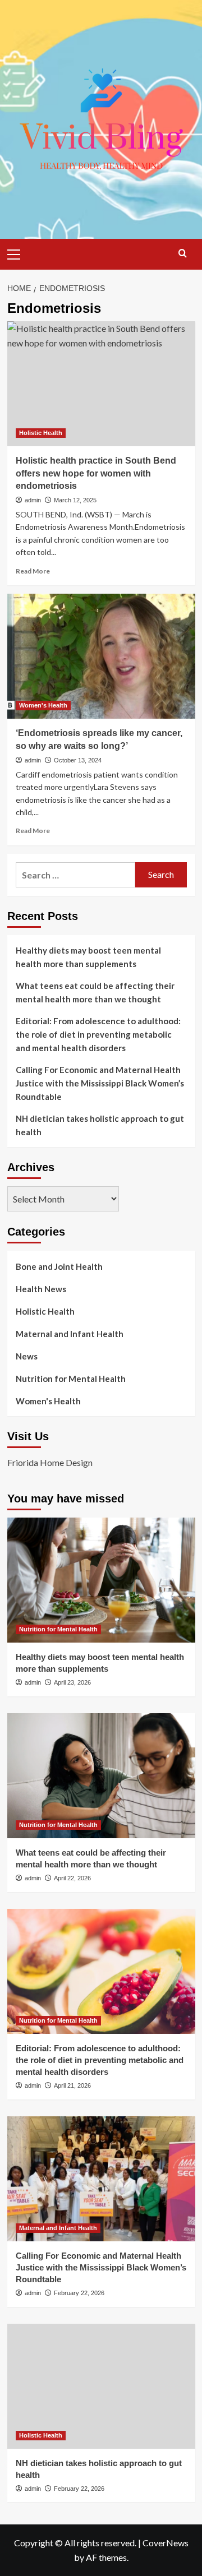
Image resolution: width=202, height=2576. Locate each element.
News (27, 1356)
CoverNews (166, 2543)
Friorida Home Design (50, 1462)
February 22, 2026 (79, 2293)
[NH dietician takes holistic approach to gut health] (101, 2386)
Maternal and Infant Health (70, 1334)
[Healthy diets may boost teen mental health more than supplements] (101, 1580)
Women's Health (43, 705)
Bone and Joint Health (59, 1266)
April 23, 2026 (72, 1682)
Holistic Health (41, 433)
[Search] (183, 253)
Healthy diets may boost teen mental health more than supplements (88, 957)
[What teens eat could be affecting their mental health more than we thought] (101, 1776)
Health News (41, 1289)
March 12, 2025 (75, 500)
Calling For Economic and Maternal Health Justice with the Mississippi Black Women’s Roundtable (100, 1083)
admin (33, 500)
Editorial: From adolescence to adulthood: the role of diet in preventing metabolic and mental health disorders (98, 1034)
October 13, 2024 (78, 760)
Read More (33, 571)
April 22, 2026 (72, 1878)
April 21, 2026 (72, 2085)
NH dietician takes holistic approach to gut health (100, 1125)
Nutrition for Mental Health (71, 1379)
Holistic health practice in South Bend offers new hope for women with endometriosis (96, 473)
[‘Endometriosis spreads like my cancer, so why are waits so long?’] (101, 656)
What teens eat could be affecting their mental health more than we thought (95, 992)
